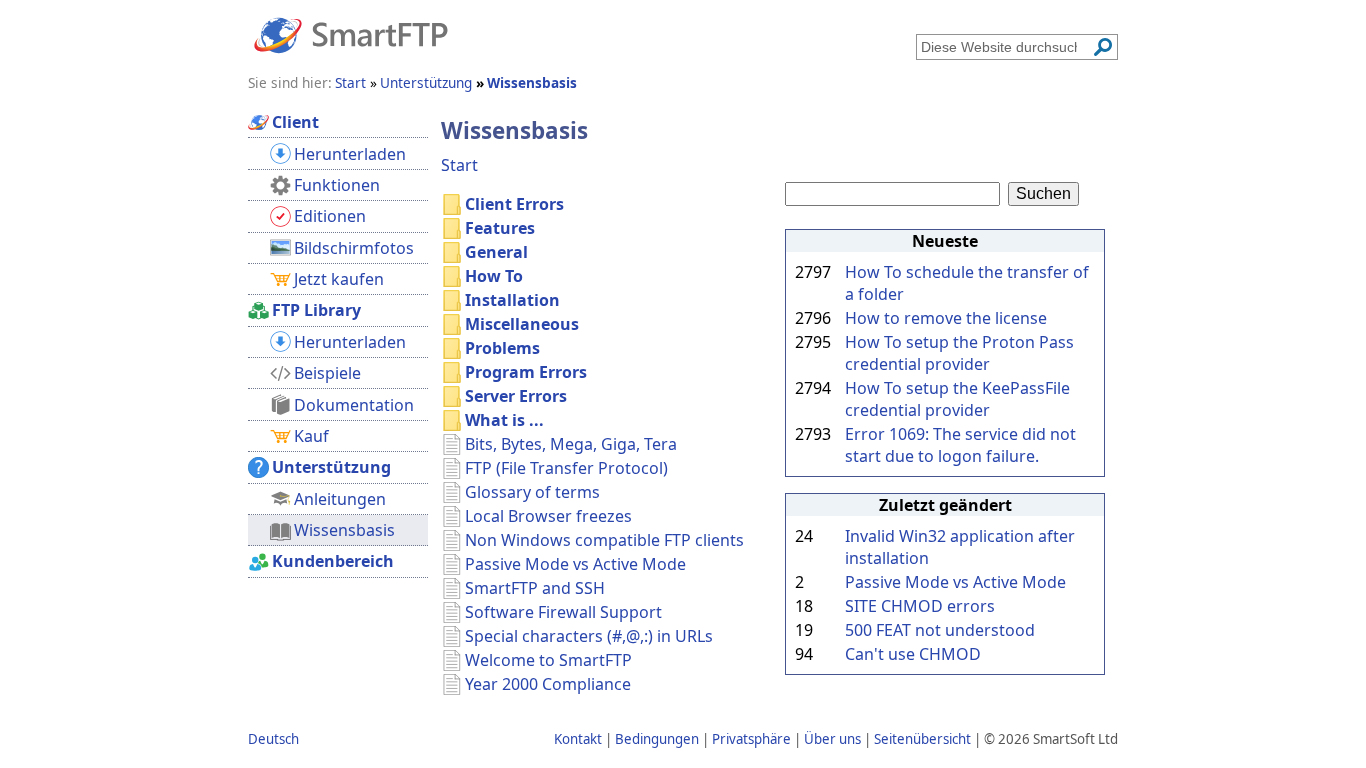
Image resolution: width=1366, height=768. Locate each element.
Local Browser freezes (548, 516)
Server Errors (516, 396)
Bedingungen (657, 739)
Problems (502, 348)
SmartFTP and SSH (535, 588)
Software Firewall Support (563, 612)
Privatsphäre (751, 739)
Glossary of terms (532, 492)
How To (494, 276)
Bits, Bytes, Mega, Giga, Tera (571, 444)
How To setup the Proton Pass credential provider (959, 353)
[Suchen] (1103, 47)
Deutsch (273, 739)
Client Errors (514, 204)
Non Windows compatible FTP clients (604, 540)
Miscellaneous (522, 324)
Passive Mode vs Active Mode (955, 582)
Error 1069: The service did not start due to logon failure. (960, 445)
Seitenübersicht (922, 739)
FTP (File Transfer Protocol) (566, 468)
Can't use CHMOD (913, 654)
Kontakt (578, 739)
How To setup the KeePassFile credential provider (957, 399)
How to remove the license (946, 318)
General (496, 252)
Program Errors (526, 372)
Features (500, 228)
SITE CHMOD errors (920, 606)
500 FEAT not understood (940, 630)
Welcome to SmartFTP (548, 660)
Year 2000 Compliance (548, 684)
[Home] (351, 34)
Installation (512, 300)
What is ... (504, 420)
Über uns (832, 739)
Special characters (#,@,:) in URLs (589, 636)
